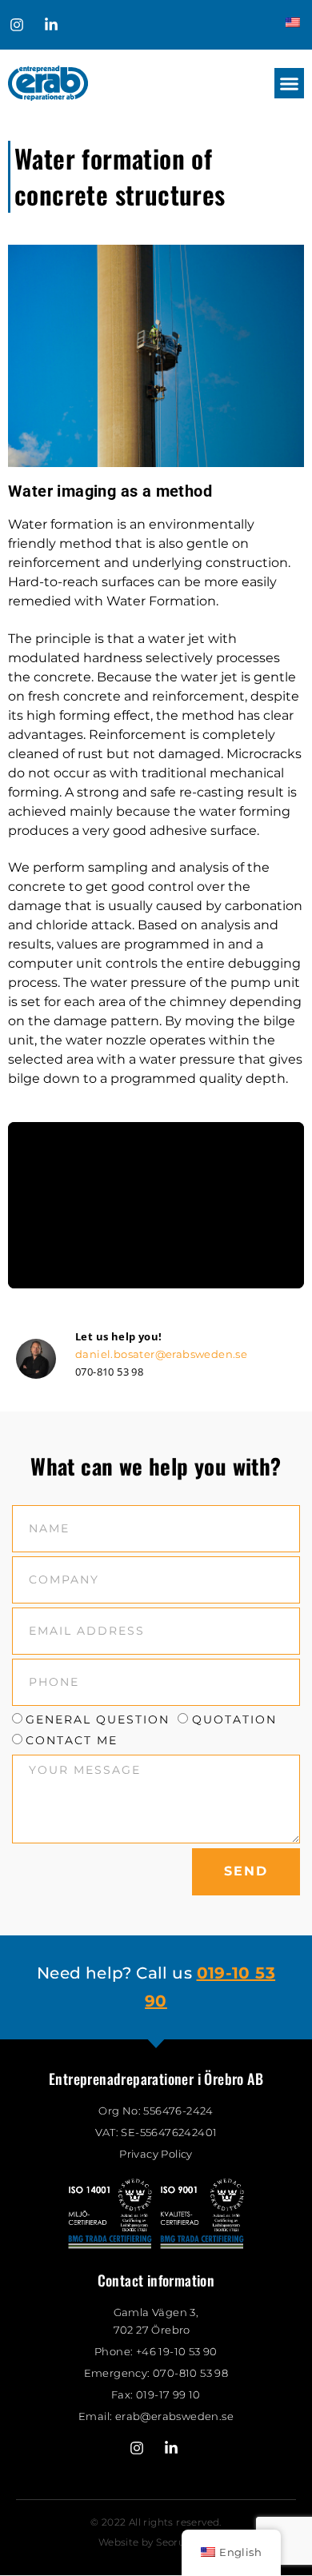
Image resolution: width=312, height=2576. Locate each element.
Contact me (72, 1740)
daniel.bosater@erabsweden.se (161, 1354)
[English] (292, 23)
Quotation (234, 1720)
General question (98, 1720)
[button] (290, 83)
